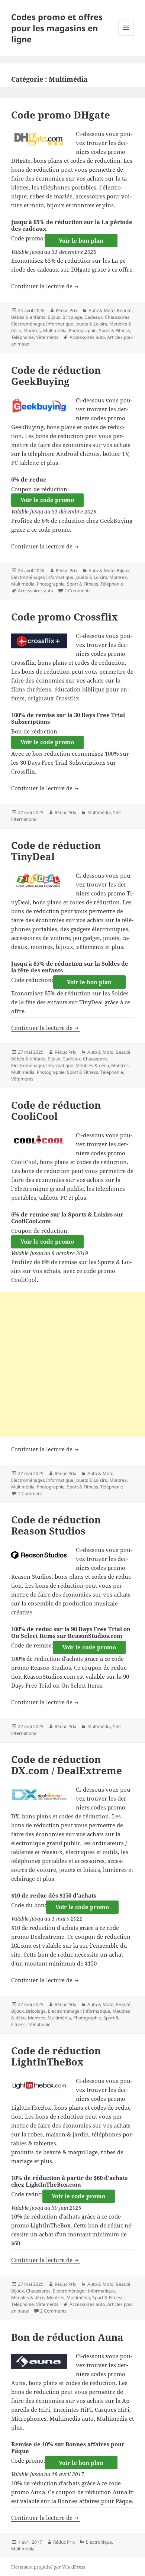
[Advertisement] (72, 1364)
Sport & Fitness (115, 330)
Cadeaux (94, 317)
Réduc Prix (67, 310)
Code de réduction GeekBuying (56, 376)
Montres (32, 330)
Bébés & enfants (28, 317)
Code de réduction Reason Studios (56, 1525)
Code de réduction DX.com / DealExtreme (67, 1765)
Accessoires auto (87, 337)
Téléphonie (22, 337)
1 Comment (30, 1493)
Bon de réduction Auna (67, 2337)
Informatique (60, 324)
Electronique (99, 2542)
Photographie (83, 330)
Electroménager (28, 324)
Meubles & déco (92, 1065)
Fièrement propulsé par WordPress (48, 2567)
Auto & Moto (101, 310)
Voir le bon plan (81, 240)
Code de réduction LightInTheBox (56, 2056)
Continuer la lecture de (46, 286)
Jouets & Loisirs (91, 324)
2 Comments (78, 591)
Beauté (124, 310)
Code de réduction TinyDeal (56, 851)
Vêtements (47, 337)
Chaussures (117, 317)
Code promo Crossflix (65, 617)
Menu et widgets (126, 35)
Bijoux (54, 317)
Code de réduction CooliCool (56, 1111)
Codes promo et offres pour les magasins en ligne (57, 28)
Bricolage (72, 317)
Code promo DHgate (61, 115)
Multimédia (55, 330)
